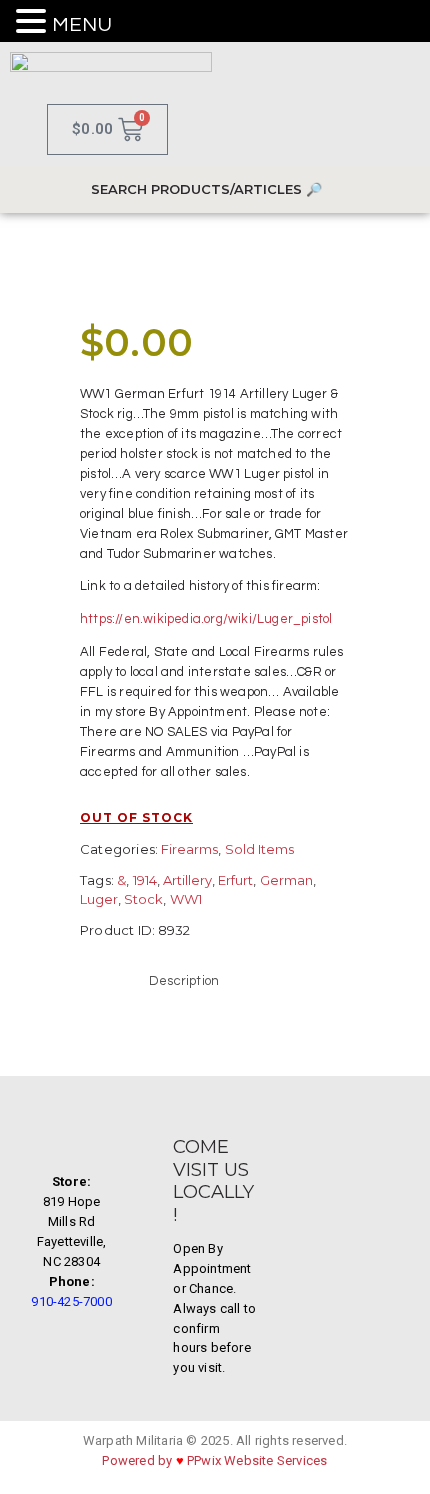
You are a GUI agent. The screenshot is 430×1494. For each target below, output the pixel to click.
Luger (99, 899)
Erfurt (235, 880)
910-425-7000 (71, 1301)
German (286, 880)
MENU (82, 25)
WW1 (186, 899)
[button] (34, 22)
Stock (143, 899)
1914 (145, 880)
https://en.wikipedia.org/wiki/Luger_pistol (206, 619)
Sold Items (259, 849)
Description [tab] (184, 981)
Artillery (187, 880)
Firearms (189, 849)
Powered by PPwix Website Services (214, 1460)
